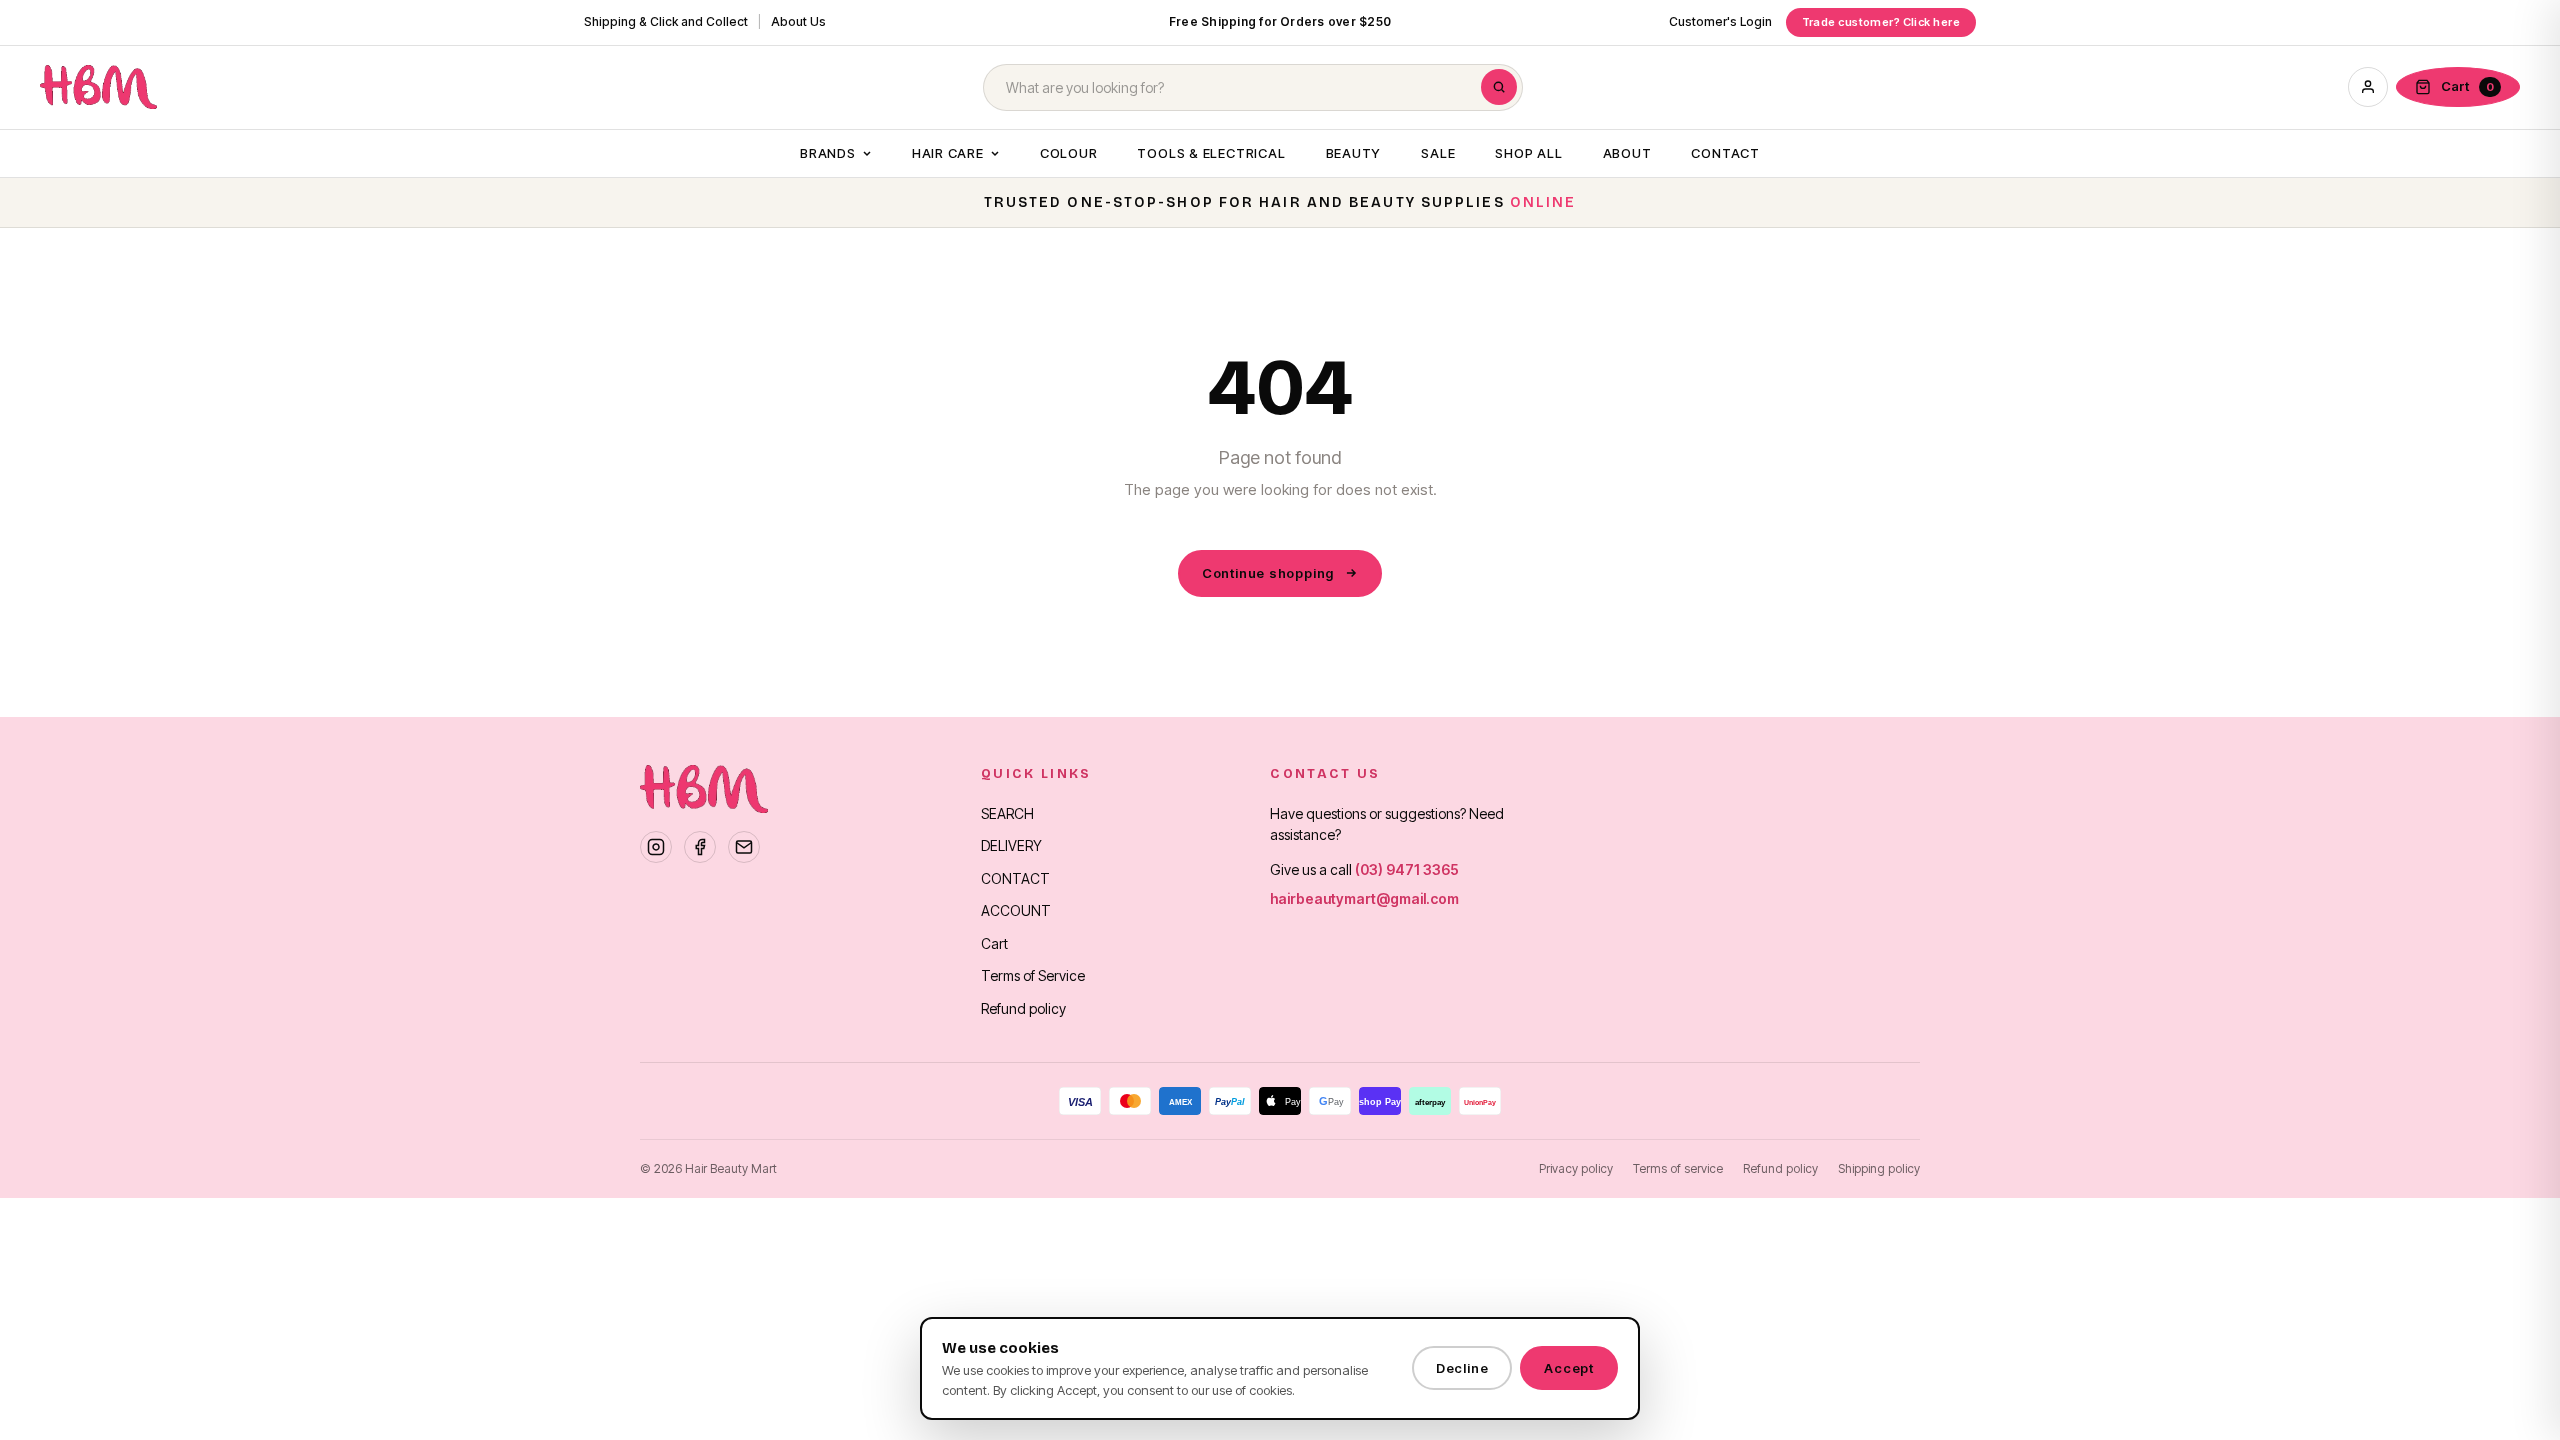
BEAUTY (1354, 153)
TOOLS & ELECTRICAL (1211, 153)
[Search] (1499, 87)
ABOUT (1627, 153)
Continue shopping (1268, 573)
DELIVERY (1011, 845)
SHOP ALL (1528, 153)
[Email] (744, 847)
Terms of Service (1033, 975)
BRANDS (828, 153)
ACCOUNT (1016, 910)
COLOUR (1069, 153)
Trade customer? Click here (1881, 22)
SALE (1438, 153)
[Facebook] (700, 847)
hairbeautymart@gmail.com (1364, 898)
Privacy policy (1576, 1168)
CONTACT (1725, 153)
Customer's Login (1720, 21)
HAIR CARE (948, 153)
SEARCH (1007, 813)
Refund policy (1023, 1008)
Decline (1462, 1368)
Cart (994, 943)
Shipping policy (1879, 1168)
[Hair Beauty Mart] (98, 87)
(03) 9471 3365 (1407, 869)
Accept (1569, 1368)
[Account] (2368, 87)
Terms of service (1678, 1168)
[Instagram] (656, 847)
